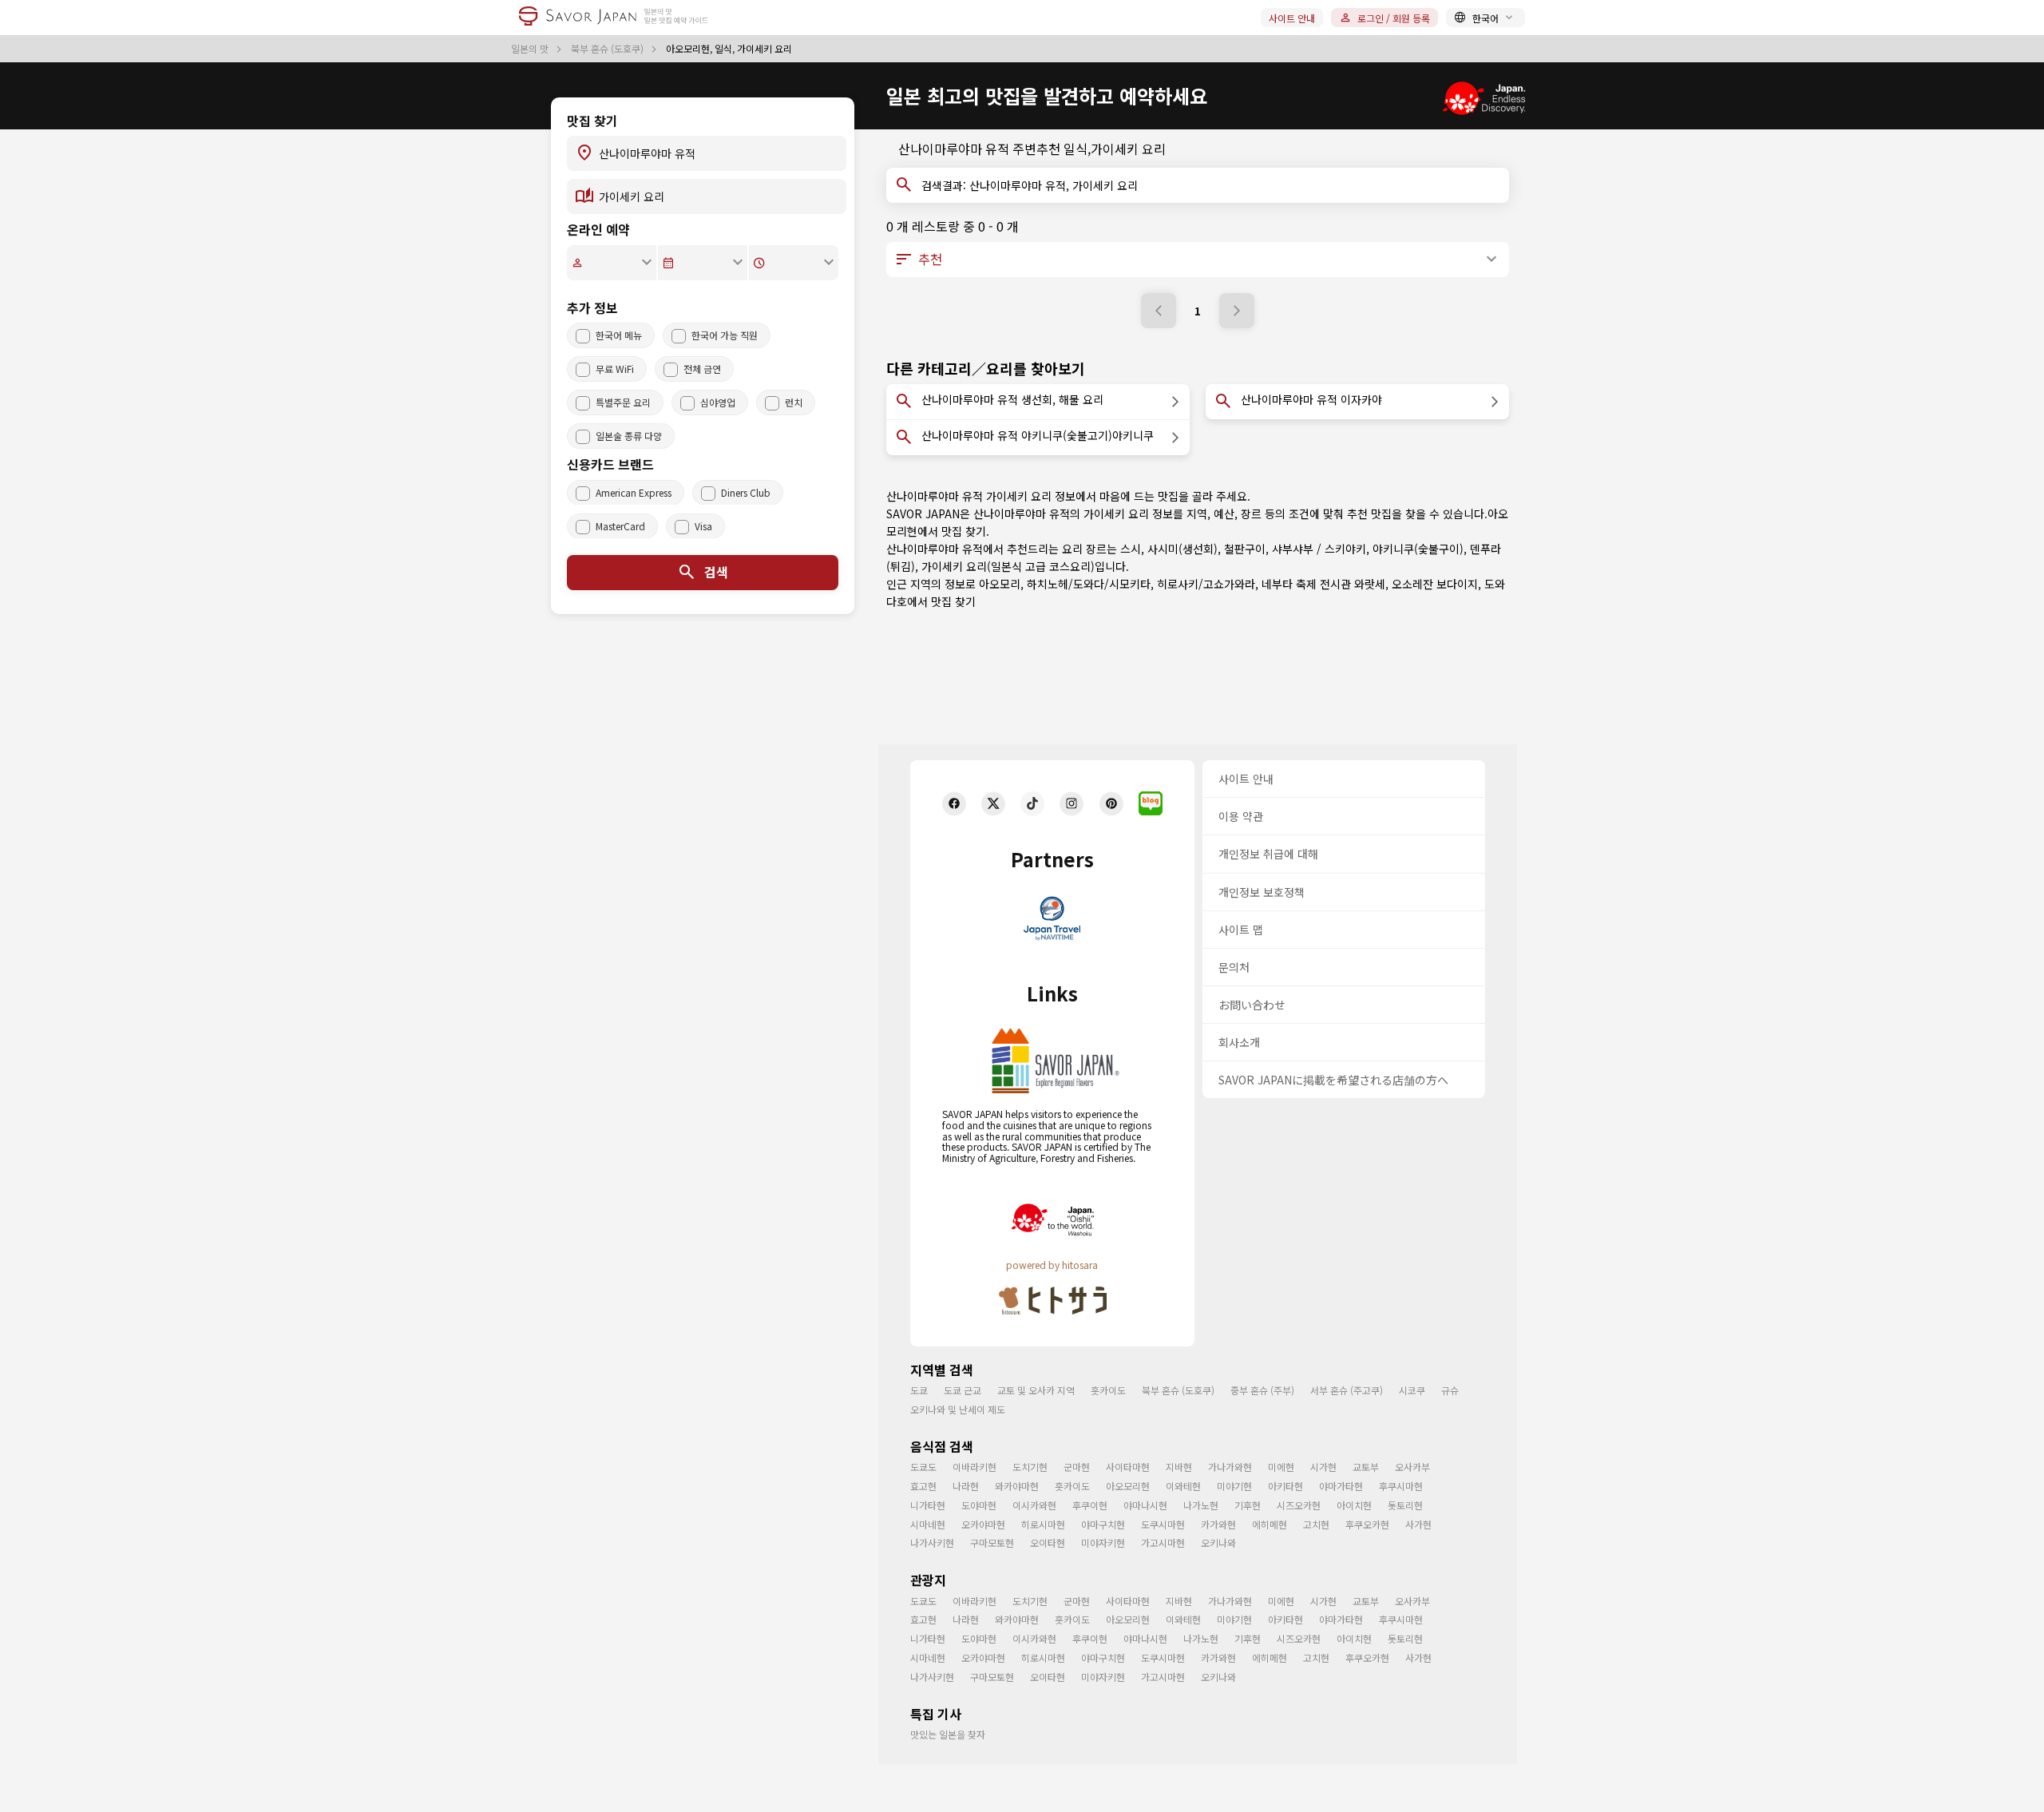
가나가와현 (1230, 1467)
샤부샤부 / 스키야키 (1319, 549)
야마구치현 (1103, 1524)
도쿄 (919, 1390)
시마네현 (928, 1524)
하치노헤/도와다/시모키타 (1089, 584)
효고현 (923, 1486)
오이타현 (1048, 1542)
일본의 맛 (531, 49)
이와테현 (1183, 1486)
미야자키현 (1103, 1542)
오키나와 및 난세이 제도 (958, 1409)
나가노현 (1201, 1505)
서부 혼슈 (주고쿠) (1347, 1390)
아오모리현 (1128, 1486)
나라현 (966, 1486)
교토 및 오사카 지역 (1036, 1390)
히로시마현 (1043, 1524)
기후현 (1248, 1505)
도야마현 (979, 1505)
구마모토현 (992, 1542)
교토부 (1366, 1467)
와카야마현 (1017, 1486)
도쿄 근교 (963, 1390)
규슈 (1450, 1390)
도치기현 (1030, 1467)
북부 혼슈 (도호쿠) (608, 49)
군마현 (1077, 1467)
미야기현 (1234, 1486)
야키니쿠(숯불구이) (1418, 549)
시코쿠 (1412, 1390)
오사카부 (1412, 1467)
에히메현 (1270, 1524)
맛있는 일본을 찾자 (948, 1734)
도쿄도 (923, 1467)
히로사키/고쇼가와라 (1206, 584)
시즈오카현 (1299, 1505)
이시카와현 (1034, 1505)
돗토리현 (1405, 1505)
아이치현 (1354, 1505)
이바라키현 (974, 1467)
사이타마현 (1128, 1467)
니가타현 (928, 1505)
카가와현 (1218, 1524)
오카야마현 (983, 1524)
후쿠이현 (1090, 1505)
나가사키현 (932, 1542)
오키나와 (1218, 1542)
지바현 (1179, 1467)
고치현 (1316, 1524)
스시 (1131, 549)
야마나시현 (1145, 1505)
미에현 (1281, 1467)
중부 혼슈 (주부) (1262, 1390)
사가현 (1418, 1524)
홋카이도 (1108, 1390)
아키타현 (1285, 1486)
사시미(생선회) (1182, 549)
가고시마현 (1163, 1542)
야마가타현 (1341, 1486)
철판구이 (1245, 549)
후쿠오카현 (1367, 1524)
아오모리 (1000, 584)
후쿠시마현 (1401, 1486)
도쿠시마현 (1163, 1524)
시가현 (1323, 1467)
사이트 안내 (1292, 18)
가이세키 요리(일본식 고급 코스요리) (1008, 566)
